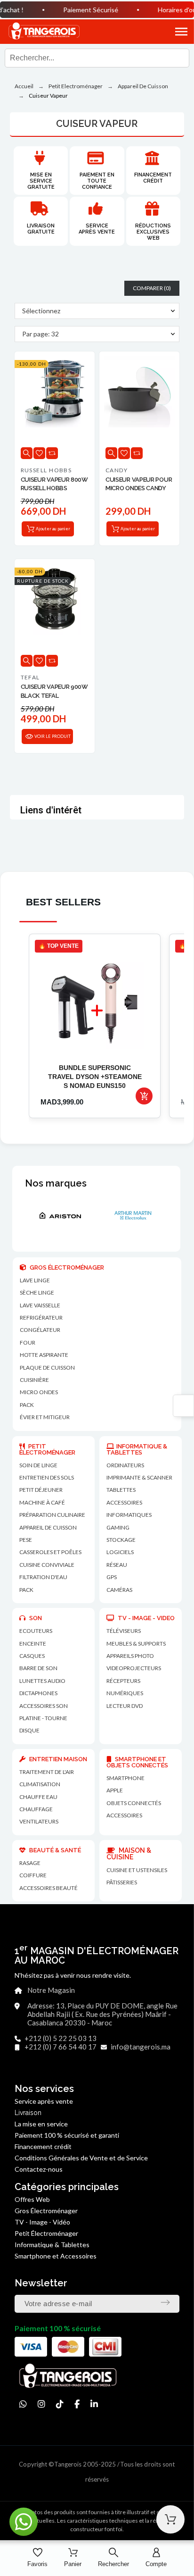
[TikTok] (60, 2404)
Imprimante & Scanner (139, 1477)
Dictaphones (38, 1693)
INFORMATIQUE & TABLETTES (137, 1449)
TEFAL (30, 677)
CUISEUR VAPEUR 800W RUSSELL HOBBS (54, 484)
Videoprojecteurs (134, 1668)
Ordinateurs (125, 1465)
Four (28, 1342)
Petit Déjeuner (41, 1490)
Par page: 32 (40, 334)
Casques (32, 1656)
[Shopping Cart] (170, 2519)
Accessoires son (44, 1706)
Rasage (30, 1863)
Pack (27, 1405)
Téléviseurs (124, 1631)
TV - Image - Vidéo (42, 2222)
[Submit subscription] (165, 2302)
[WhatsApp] (23, 2404)
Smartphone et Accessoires (56, 2256)
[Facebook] (77, 2404)
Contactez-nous (39, 2169)
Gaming (118, 1527)
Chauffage (36, 1809)
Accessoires (124, 1815)
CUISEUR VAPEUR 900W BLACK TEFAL (54, 691)
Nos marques (56, 1183)
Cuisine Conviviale (47, 1565)
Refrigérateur (41, 1317)
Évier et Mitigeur (45, 1417)
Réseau (117, 1565)
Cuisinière (34, 1380)
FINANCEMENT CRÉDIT (153, 178)
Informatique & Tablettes (52, 2245)
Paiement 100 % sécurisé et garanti (67, 2135)
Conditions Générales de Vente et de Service (81, 2158)
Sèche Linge (37, 1292)
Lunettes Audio (42, 1681)
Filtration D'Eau (43, 1577)
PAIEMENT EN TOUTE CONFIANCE (97, 181)
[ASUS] (147, 1215)
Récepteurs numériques (125, 1687)
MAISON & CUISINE (129, 1854)
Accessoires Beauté (48, 1888)
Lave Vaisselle (40, 1305)
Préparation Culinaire (52, 1515)
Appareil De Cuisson (48, 1527)
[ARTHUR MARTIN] (74, 1215)
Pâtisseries (122, 1882)
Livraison (28, 2113)
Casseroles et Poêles (50, 1552)
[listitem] (95, 1026)
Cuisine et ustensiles (137, 1870)
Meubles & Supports (136, 1643)
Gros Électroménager (46, 2211)
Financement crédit (43, 2146)
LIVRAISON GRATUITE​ (41, 229)
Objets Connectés (134, 1803)
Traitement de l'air (47, 1772)
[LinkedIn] (94, 2404)
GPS (112, 1577)
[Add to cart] (144, 1096)
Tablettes (121, 1490)
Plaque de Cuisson (47, 1367)
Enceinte (33, 1643)
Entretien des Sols (47, 1477)
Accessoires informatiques (129, 1509)
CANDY (117, 470)
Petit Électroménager (46, 2233)
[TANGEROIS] (44, 32)
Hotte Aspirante (44, 1355)
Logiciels (120, 1552)
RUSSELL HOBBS (46, 470)
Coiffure (33, 1875)
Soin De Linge (38, 1465)
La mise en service (41, 2124)
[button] (171, 32)
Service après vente (97, 229)
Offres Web (32, 2199)
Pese (26, 1540)
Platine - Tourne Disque (43, 1724)
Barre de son (38, 1668)
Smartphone (125, 1778)
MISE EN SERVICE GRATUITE (41, 181)
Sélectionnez (41, 311)
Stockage (121, 1540)
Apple (115, 1790)
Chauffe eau (38, 1797)
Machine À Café (42, 1502)
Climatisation (40, 1784)
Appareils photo (130, 1656)
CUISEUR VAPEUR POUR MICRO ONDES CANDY (139, 484)
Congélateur (40, 1330)
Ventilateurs (39, 1821)
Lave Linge (35, 1280)
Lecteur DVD (125, 1706)
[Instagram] (41, 2404)
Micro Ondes (39, 1392)
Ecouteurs (36, 1631)
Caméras (119, 1590)
